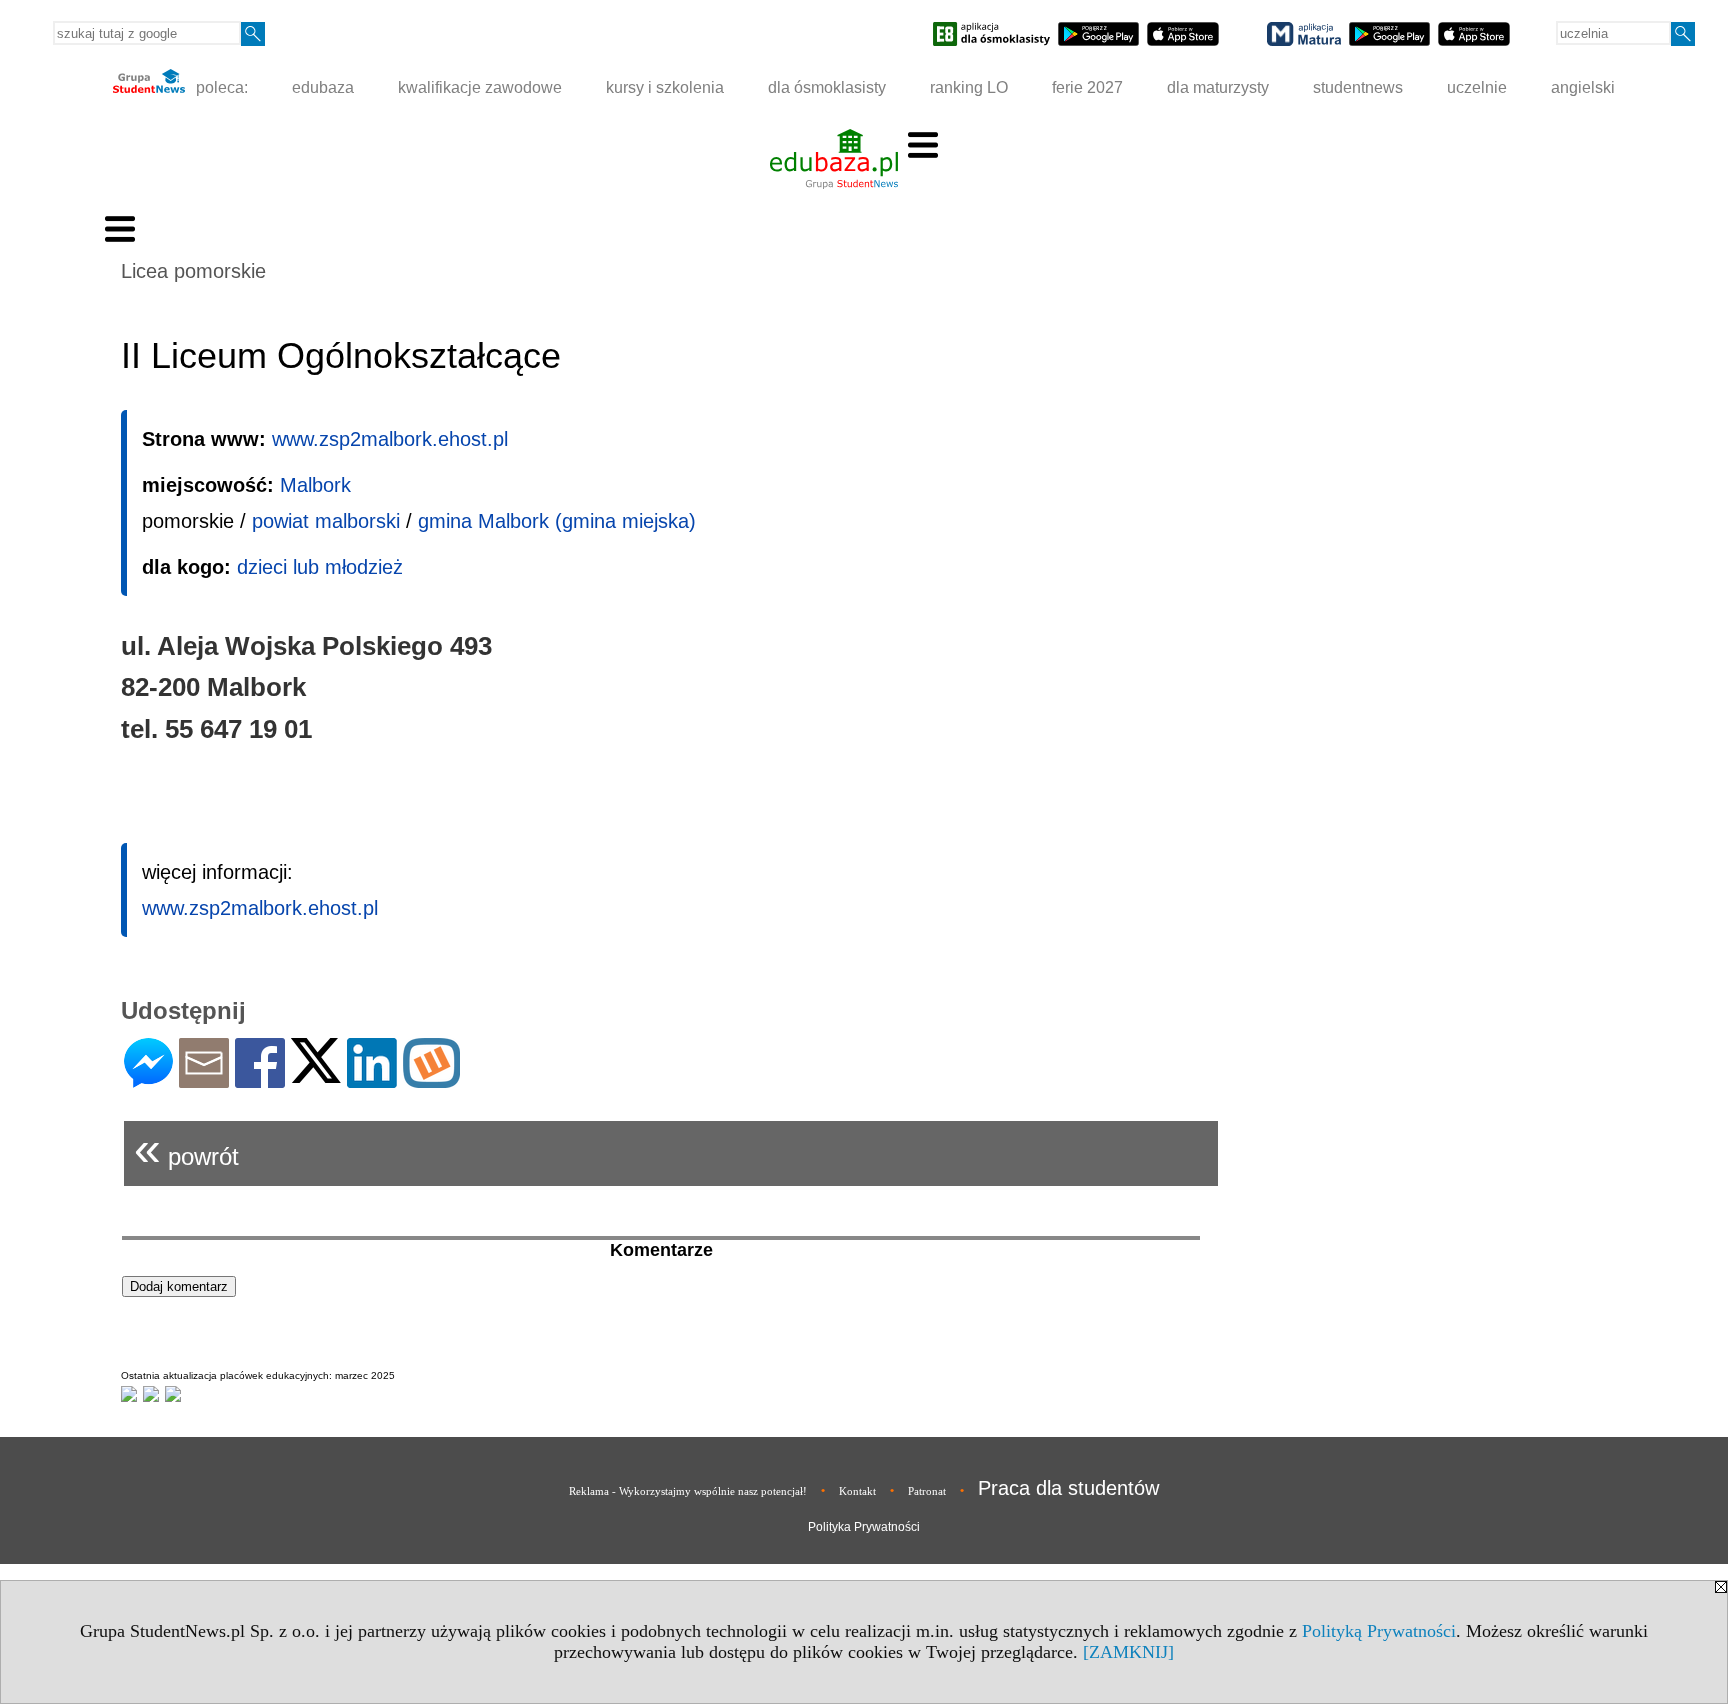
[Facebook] (260, 1079)
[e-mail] (204, 1079)
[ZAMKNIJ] (1128, 1652)
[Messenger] (148, 1079)
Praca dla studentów (1068, 1488)
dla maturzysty (1218, 87)
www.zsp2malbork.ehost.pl (390, 439)
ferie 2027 (1087, 87)
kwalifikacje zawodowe (480, 87)
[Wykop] (431, 1079)
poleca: (220, 87)
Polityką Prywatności (1379, 1631)
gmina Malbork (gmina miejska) (557, 521)
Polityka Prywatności (864, 1527)
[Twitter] (316, 1074)
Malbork (315, 485)
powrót (186, 1148)
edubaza (323, 87)
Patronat (927, 1491)
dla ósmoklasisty (827, 87)
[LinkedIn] (372, 1079)
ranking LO (969, 87)
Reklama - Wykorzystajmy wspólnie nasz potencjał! (688, 1491)
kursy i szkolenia (665, 87)
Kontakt (857, 1491)
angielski (1583, 87)
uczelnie (1477, 87)
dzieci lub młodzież (320, 567)
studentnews (1358, 87)
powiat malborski (326, 521)
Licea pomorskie (193, 271)
